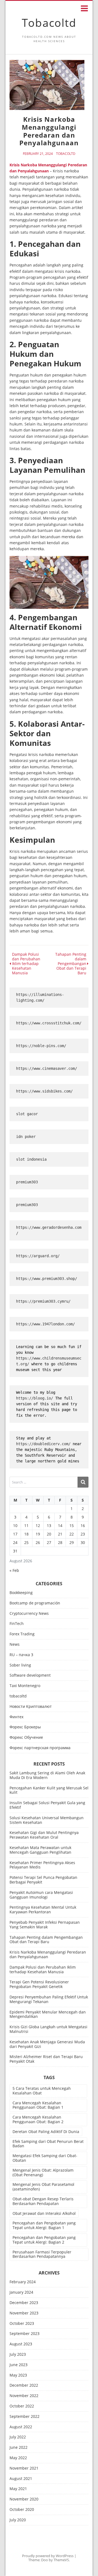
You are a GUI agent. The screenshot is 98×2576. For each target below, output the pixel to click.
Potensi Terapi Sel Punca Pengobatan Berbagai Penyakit (43, 1880)
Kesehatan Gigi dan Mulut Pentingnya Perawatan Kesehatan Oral (44, 1835)
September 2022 (24, 2417)
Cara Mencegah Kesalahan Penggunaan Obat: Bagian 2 (38, 2119)
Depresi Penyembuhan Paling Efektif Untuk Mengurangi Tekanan (49, 1999)
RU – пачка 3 (21, 1655)
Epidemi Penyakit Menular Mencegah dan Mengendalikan (48, 2014)
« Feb (14, 1570)
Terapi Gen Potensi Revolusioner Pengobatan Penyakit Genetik (39, 1984)
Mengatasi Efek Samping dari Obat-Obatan (45, 2158)
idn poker (26, 1137)
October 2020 (22, 2510)
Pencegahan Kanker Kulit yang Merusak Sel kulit (49, 1790)
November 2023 (24, 2313)
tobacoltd (66, 154)
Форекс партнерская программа (40, 1748)
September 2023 (24, 2334)
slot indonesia (31, 1159)
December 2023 (24, 2303)
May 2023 (18, 2375)
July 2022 (18, 2437)
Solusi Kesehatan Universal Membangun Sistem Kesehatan (47, 1820)
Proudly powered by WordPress (48, 2556)
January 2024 (21, 2292)
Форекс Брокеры (25, 1727)
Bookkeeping (21, 1593)
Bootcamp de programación (35, 1603)
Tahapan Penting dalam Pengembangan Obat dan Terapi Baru (46, 1940)
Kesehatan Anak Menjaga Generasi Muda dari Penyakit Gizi (47, 2044)
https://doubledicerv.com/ (43, 1444)
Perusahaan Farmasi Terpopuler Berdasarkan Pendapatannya (42, 2254)
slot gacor (27, 1114)
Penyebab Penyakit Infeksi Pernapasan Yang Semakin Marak (45, 1925)
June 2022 (19, 2448)
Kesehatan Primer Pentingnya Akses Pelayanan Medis (42, 1865)
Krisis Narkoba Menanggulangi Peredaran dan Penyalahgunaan (48, 1954)
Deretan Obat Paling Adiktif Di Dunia (46, 2132)
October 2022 (22, 2406)
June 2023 (19, 2365)
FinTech (17, 1624)
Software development (30, 1675)
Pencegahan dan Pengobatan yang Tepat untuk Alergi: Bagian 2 (44, 2240)
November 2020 (24, 2499)
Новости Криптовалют (31, 1707)
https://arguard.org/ (38, 1256)
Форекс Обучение (26, 1738)
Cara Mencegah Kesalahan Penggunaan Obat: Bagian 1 (38, 2105)
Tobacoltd (49, 23)
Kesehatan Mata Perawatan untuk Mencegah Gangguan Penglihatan (40, 1850)
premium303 (27, 1182)
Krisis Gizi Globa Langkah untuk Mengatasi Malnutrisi (48, 2029)
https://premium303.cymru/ (43, 1301)
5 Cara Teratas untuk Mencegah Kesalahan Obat (42, 2091)
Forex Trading (22, 1634)
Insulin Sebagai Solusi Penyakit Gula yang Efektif (47, 1805)
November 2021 (24, 2468)
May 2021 (18, 2489)
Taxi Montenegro (25, 1686)
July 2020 (18, 2520)
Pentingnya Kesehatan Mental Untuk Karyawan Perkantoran (43, 1909)
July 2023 (18, 2355)
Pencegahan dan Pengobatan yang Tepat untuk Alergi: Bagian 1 (44, 2225)
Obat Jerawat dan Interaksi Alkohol (44, 2213)
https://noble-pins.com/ (41, 1046)
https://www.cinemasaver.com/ (47, 1068)
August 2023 (21, 2344)
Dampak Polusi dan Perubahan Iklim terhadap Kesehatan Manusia (43, 1969)
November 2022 (24, 2396)
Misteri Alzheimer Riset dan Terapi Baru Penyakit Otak (46, 2059)
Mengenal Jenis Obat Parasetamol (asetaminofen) (43, 2187)
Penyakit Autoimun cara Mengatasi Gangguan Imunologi (41, 1895)
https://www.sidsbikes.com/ (44, 1091)
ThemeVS (61, 2560)
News (15, 1645)
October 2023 (22, 2324)
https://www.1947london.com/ (45, 1324)
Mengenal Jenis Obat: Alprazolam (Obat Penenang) (43, 2172)
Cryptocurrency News (29, 1614)
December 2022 (24, 2385)
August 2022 (21, 2427)
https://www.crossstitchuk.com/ (49, 1023)
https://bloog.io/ (35, 1398)
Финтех (16, 1717)
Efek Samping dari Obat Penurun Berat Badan (48, 2144)
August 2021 (21, 2479)
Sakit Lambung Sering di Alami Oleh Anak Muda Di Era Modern (47, 1775)
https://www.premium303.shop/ (47, 1279)
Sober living (20, 1665)
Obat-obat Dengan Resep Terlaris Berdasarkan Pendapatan (43, 2201)
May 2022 (18, 2458)
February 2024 (23, 2282)
